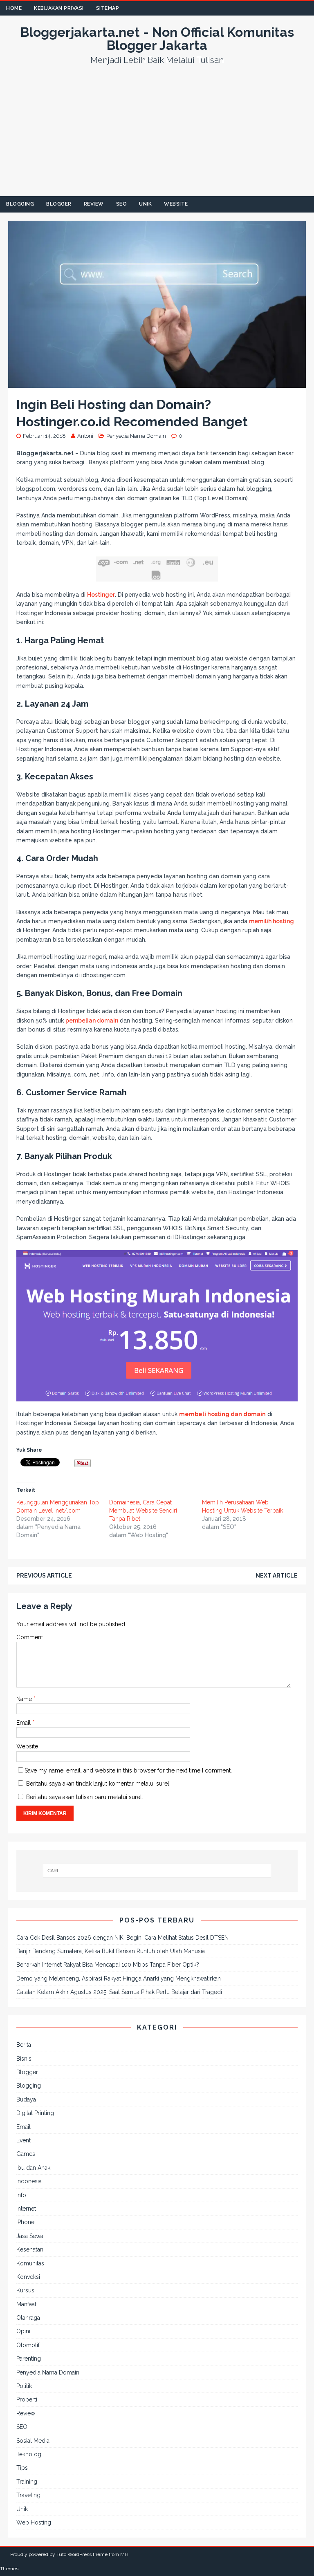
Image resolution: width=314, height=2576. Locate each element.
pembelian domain (92, 1021)
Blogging (20, 204)
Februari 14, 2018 (44, 436)
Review (94, 204)
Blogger (59, 204)
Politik (24, 2386)
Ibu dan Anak (33, 2168)
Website (176, 204)
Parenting (29, 2359)
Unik (145, 204)
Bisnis (24, 2059)
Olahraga (28, 2318)
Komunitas (30, 2263)
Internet (26, 2209)
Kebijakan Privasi (59, 8)
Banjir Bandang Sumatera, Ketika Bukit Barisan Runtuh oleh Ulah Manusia (111, 1951)
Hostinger (101, 595)
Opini (23, 2331)
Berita (24, 2045)
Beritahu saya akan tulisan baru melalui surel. (85, 1797)
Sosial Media (33, 2441)
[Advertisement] (157, 135)
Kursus (25, 2290)
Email (24, 1723)
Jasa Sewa (30, 2236)
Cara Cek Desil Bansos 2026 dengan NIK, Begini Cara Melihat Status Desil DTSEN (122, 1938)
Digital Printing (35, 2113)
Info (21, 2195)
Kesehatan (30, 2249)
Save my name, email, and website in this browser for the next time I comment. (128, 1770)
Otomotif (28, 2345)
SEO (122, 204)
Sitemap (108, 8)
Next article (277, 1576)
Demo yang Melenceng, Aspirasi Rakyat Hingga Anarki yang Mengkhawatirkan (119, 1978)
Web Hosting (34, 2522)
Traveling (28, 2495)
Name (25, 1699)
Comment (30, 1637)
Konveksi (28, 2277)
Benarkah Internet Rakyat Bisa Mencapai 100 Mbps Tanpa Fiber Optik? (108, 1965)
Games (26, 2154)
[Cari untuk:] (157, 1871)
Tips (22, 2468)
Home (14, 8)
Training (27, 2482)
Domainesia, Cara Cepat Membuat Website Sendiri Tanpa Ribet (143, 1511)
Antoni (85, 436)
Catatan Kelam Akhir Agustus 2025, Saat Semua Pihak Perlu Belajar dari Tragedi (119, 1992)
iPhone (25, 2222)
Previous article (44, 1576)
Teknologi (29, 2454)
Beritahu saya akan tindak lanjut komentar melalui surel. (98, 1784)
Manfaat (26, 2304)
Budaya (26, 2099)
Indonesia (29, 2181)
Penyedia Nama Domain (136, 436)
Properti (27, 2399)
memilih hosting (271, 921)
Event (24, 2140)
